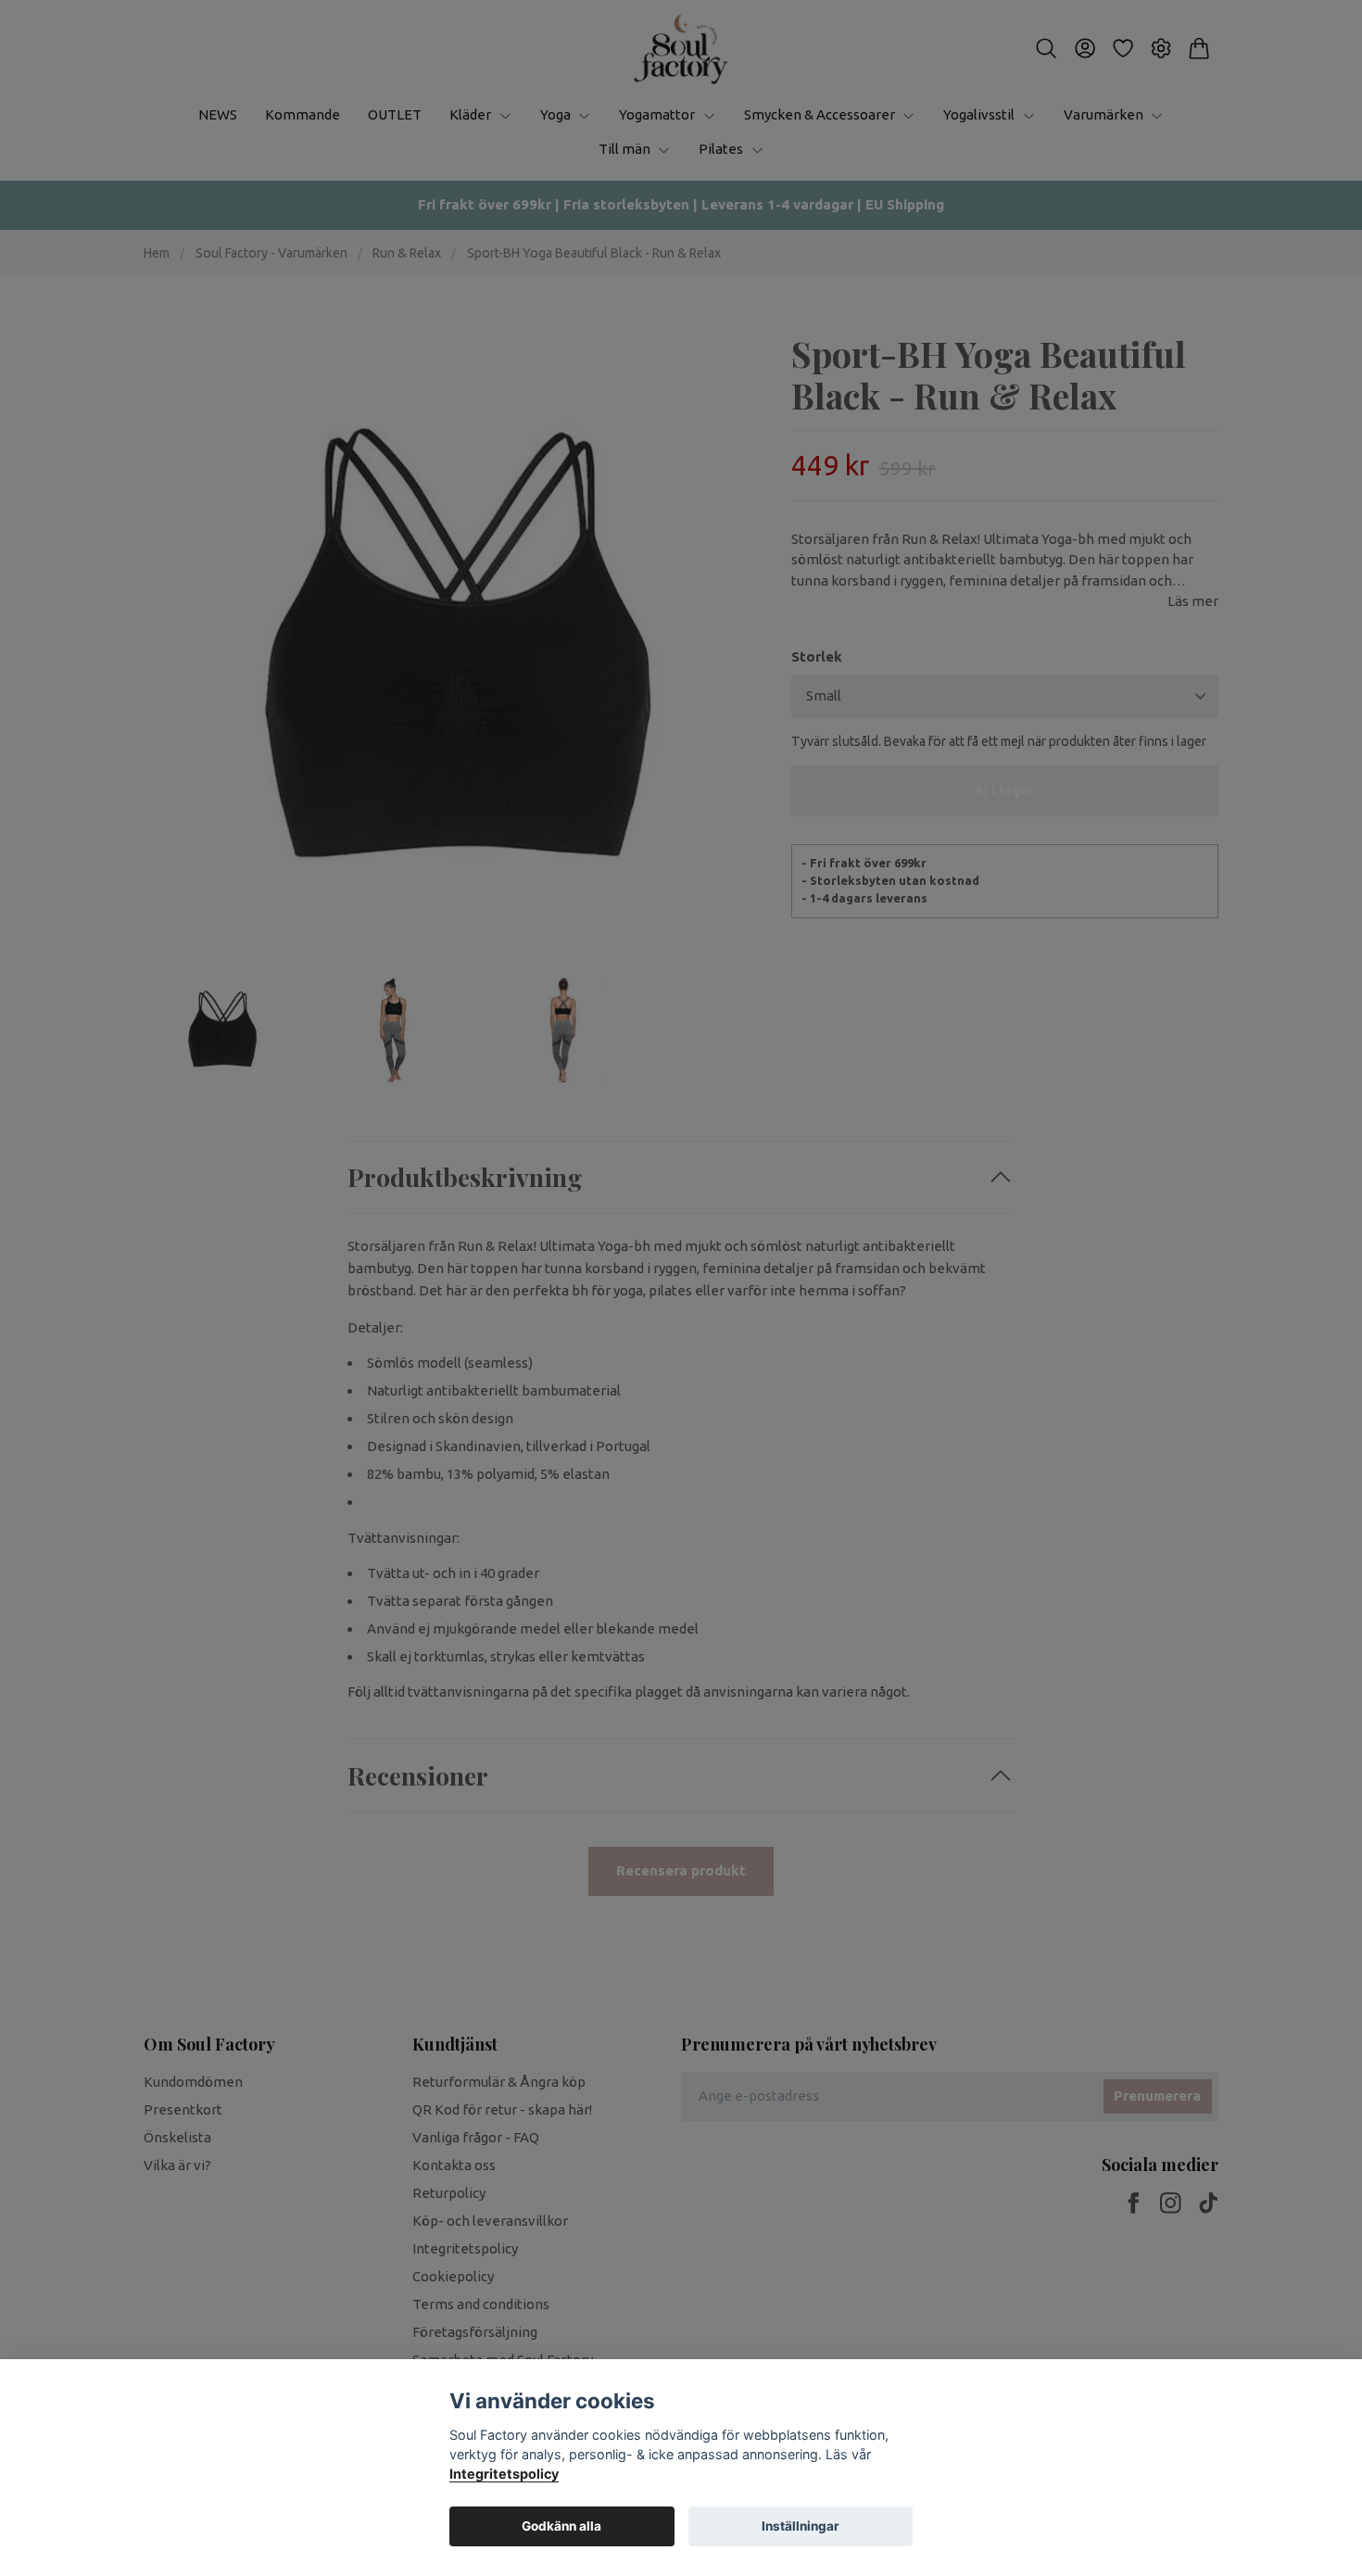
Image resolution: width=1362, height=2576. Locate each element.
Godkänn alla (561, 2526)
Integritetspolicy (504, 2474)
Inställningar (801, 2526)
